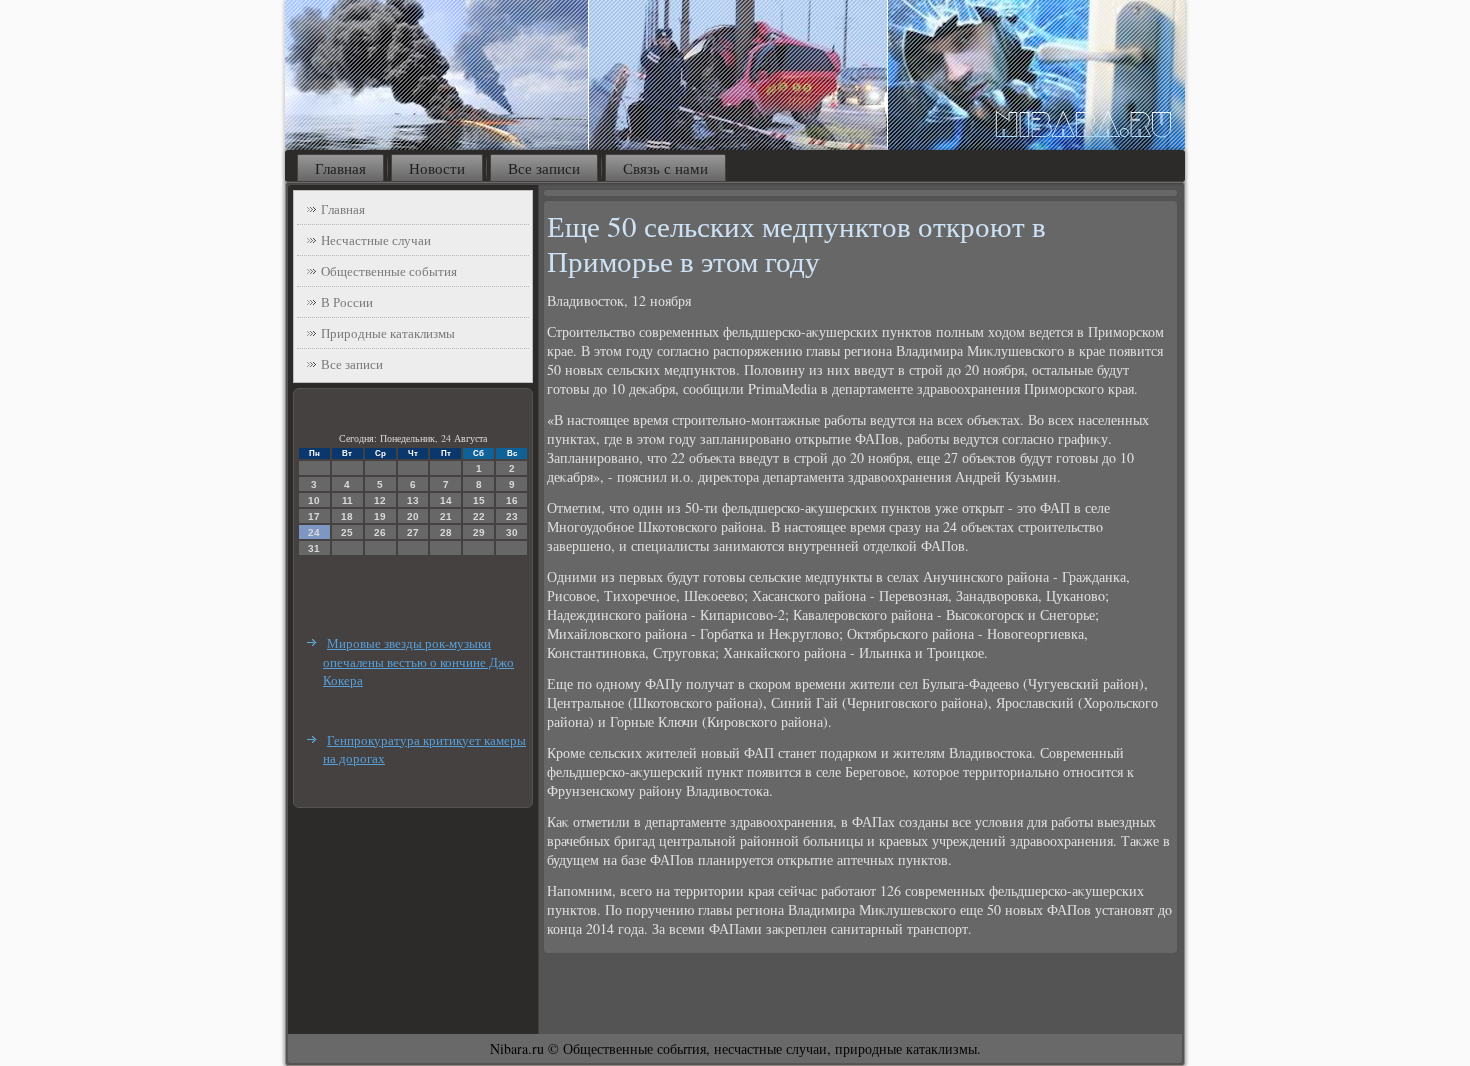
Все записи (544, 168)
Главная (340, 168)
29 (479, 532)
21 (446, 516)
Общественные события (389, 271)
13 (413, 500)
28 (446, 532)
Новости (437, 168)
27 (413, 532)
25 (347, 532)
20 (413, 516)
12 (380, 500)
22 (479, 516)
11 (347, 500)
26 (380, 532)
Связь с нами (665, 168)
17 (314, 516)
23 (512, 516)
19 (380, 516)
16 (512, 500)
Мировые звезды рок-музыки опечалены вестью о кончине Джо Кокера (418, 661)
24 (314, 532)
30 (512, 532)
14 (446, 500)
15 (479, 500)
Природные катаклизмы (388, 333)
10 (314, 500)
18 (347, 516)
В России (347, 302)
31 (314, 548)
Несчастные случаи (376, 240)
